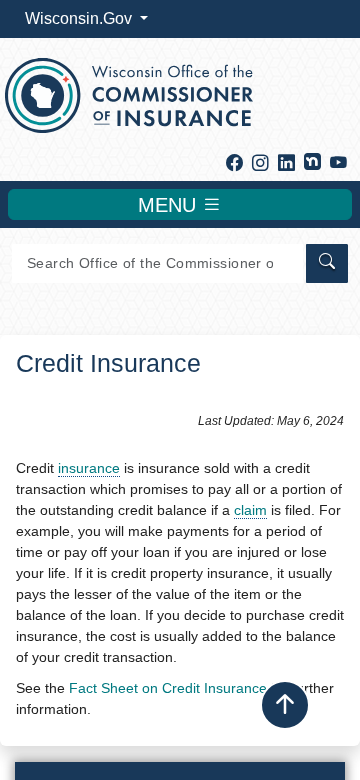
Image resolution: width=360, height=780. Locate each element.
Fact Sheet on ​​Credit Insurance (168, 688)
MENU (170, 205)
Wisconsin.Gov (80, 18)
